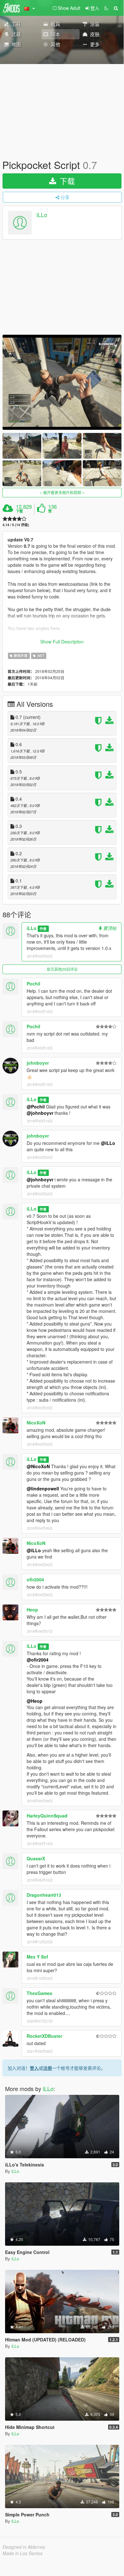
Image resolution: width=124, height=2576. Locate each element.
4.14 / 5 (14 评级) (16, 525)
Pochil (33, 984)
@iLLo (108, 1143)
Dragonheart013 (44, 1895)
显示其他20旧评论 (62, 969)
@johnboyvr (40, 1113)
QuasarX (36, 1858)
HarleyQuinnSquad (47, 1816)
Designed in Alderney (24, 2547)
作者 (43, 929)
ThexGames (39, 1993)
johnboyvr (38, 1063)
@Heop (35, 1701)
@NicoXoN (38, 1466)
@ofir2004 (38, 1660)
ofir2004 (35, 1579)
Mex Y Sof (37, 1957)
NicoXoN (36, 1423)
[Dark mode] (106, 8)
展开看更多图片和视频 (62, 492)
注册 (48, 2068)
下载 (66, 181)
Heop (32, 1610)
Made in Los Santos (23, 2553)
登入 (34, 2068)
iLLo (42, 215)
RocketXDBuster (44, 2036)
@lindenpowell (43, 1488)
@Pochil (36, 1107)
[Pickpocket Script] (62, 382)
